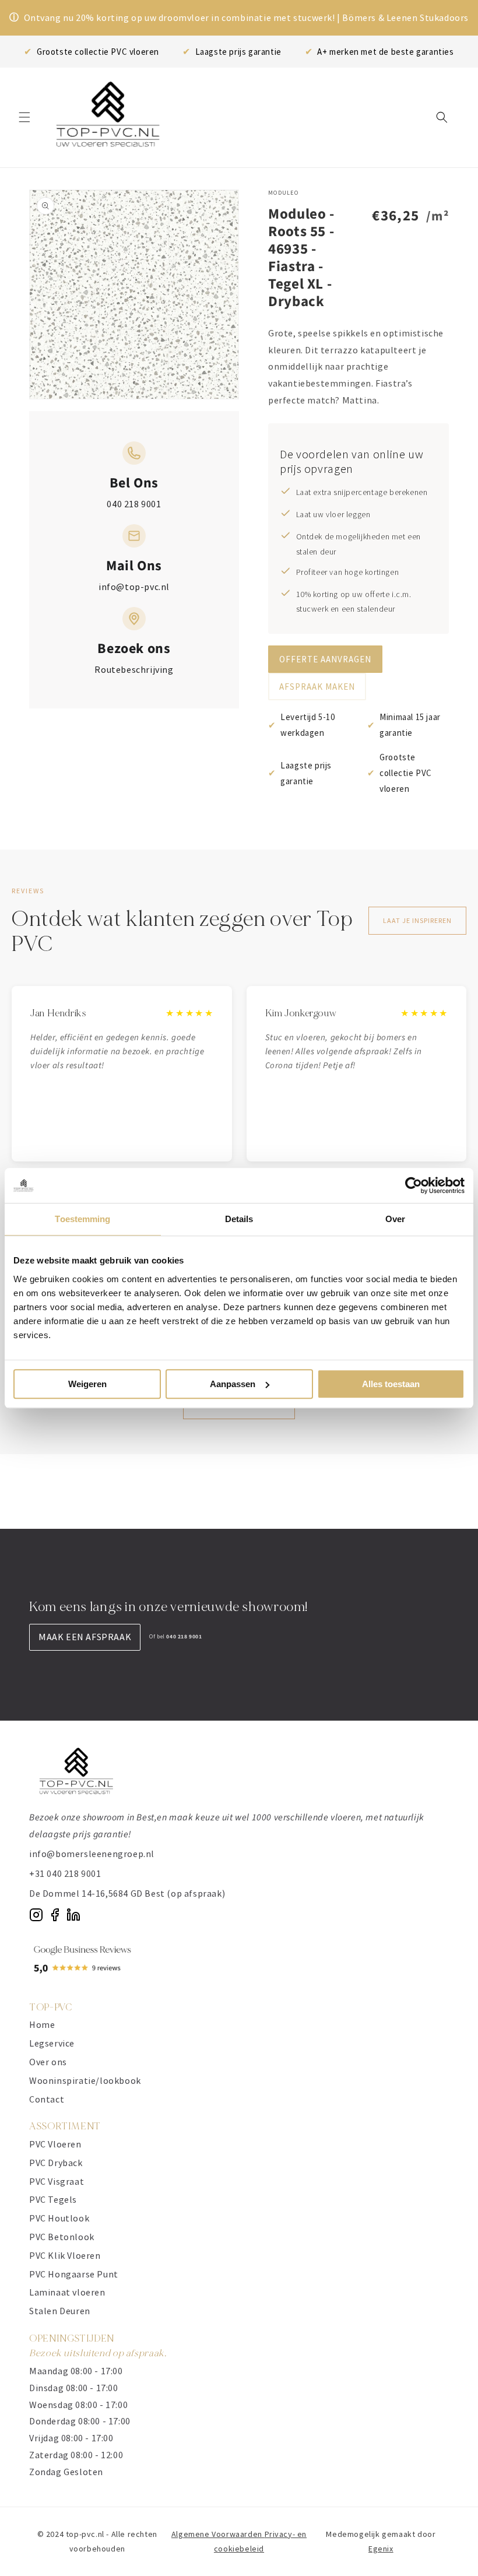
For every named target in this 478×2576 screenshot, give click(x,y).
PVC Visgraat (57, 2181)
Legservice (52, 2043)
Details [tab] (239, 1219)
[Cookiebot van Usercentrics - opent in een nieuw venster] (414, 1185)
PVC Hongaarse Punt (74, 2274)
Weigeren (87, 1384)
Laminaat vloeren (67, 2292)
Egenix (381, 2549)
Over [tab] (395, 1219)
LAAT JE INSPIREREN (417, 920)
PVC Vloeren (55, 2144)
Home (42, 2024)
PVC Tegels (53, 2199)
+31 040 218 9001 (65, 1873)
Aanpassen (233, 1384)
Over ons (48, 2062)
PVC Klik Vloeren (65, 2255)
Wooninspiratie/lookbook (85, 2080)
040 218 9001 (134, 504)
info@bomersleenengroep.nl (92, 1854)
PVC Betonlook (62, 2237)
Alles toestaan (391, 1384)
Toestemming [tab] (82, 1219)
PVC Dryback (56, 2163)
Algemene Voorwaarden (218, 2534)
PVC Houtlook (59, 2218)
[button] (24, 117)
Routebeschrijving (134, 669)
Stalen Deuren (60, 2311)
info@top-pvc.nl (134, 587)
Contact (47, 2099)
